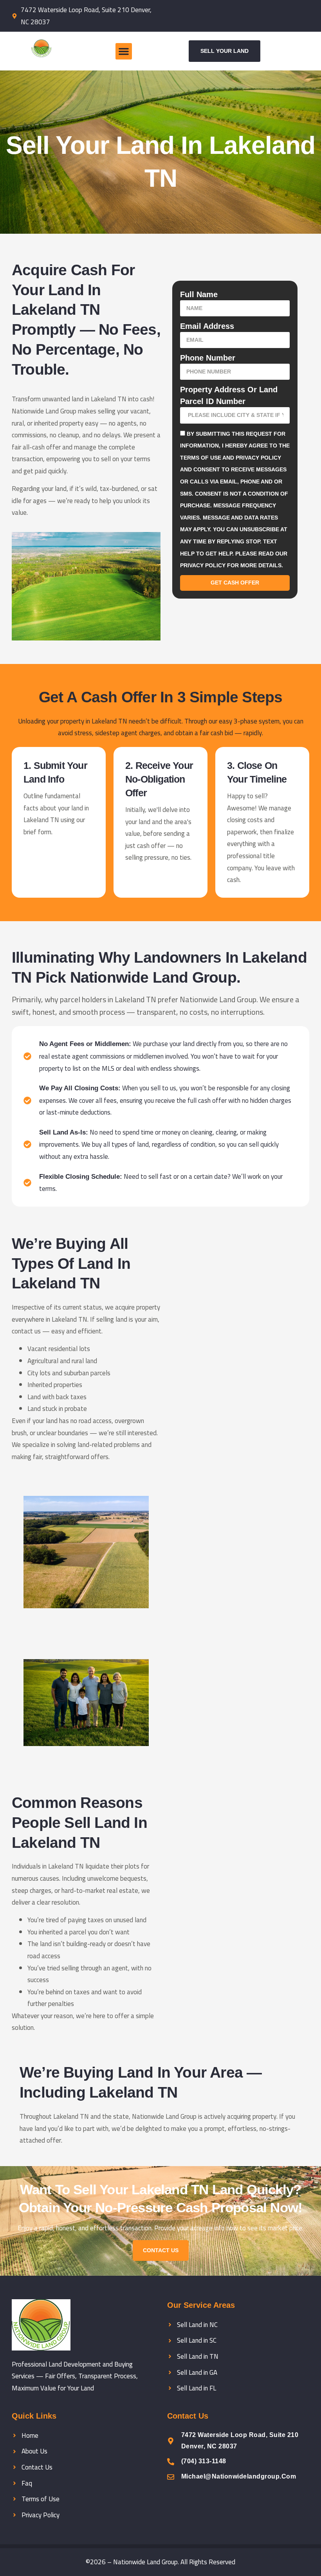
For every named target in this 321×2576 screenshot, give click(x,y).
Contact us (161, 2250)
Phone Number (208, 358)
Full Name (199, 294)
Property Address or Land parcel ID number (229, 395)
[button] (124, 51)
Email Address (207, 326)
